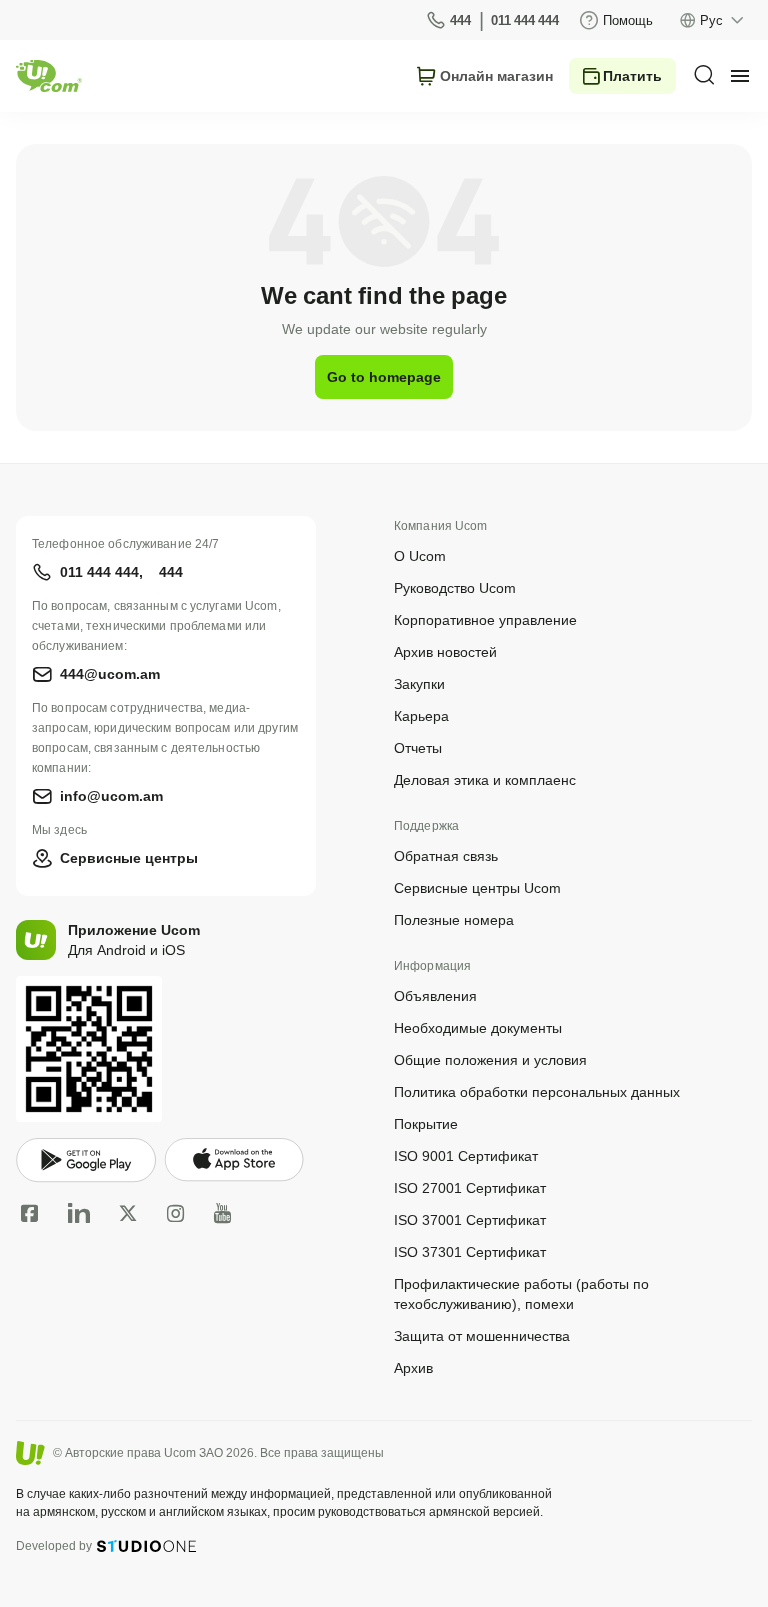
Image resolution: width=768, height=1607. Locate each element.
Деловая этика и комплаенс (485, 779)
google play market (86, 1160)
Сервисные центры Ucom (477, 887)
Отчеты (418, 747)
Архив (413, 1367)
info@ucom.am (111, 795)
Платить (632, 75)
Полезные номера (454, 919)
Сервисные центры (129, 857)
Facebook (30, 1213)
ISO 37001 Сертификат (470, 1219)
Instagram (176, 1213)
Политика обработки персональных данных (537, 1091)
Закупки (419, 683)
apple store (234, 1160)
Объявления (435, 995)
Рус (711, 20)
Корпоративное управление (485, 619)
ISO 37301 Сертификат (470, 1251)
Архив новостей (445, 651)
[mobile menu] (740, 76)
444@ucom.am (110, 673)
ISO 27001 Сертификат (470, 1187)
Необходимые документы (478, 1027)
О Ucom (420, 555)
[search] (704, 75)
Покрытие (426, 1123)
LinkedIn (79, 1213)
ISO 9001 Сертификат (466, 1155)
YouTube (222, 1213)
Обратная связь (446, 855)
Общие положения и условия (490, 1059)
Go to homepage (384, 376)
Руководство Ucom (455, 587)
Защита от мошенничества (482, 1335)
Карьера (421, 715)
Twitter (128, 1213)
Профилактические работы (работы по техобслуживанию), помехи (521, 1293)
